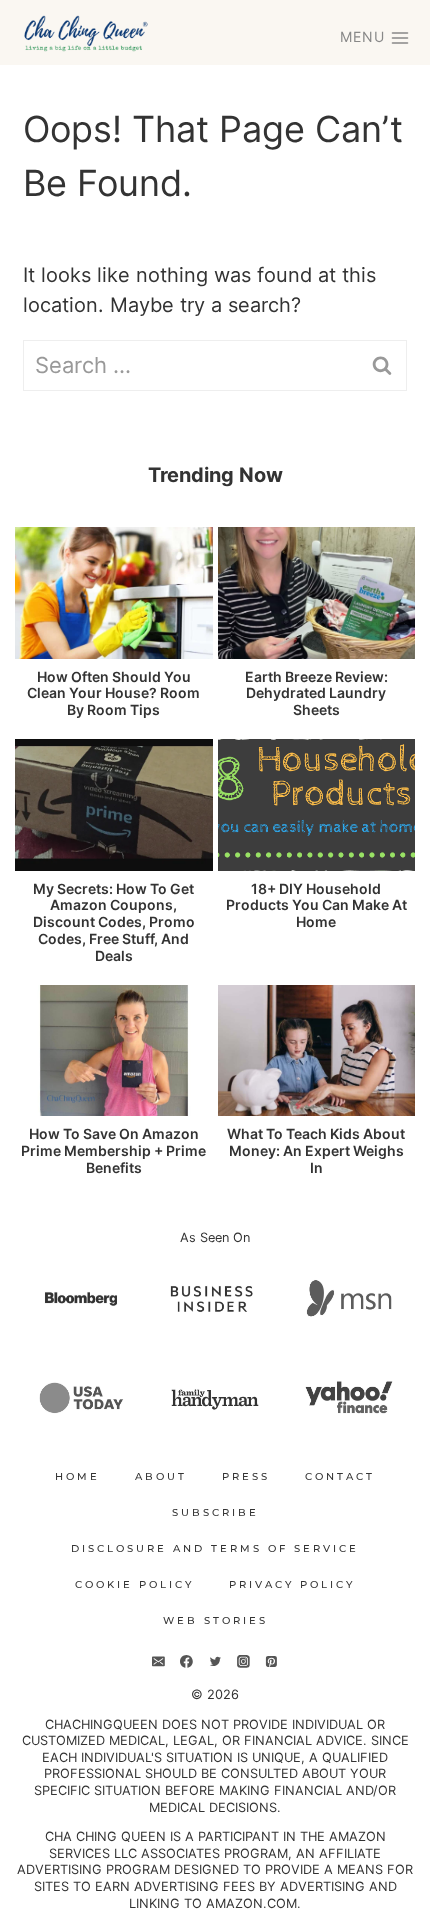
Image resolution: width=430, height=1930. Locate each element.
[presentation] (114, 593)
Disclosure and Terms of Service (215, 1548)
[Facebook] (187, 1662)
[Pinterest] (271, 1662)
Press (246, 1476)
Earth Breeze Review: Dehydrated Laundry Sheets (316, 694)
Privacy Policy (292, 1584)
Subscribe (215, 1512)
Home (77, 1476)
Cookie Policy (134, 1584)
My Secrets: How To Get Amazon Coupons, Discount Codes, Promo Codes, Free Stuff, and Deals (114, 922)
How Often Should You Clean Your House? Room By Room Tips (113, 694)
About (161, 1476)
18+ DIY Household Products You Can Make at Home (316, 906)
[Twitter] (215, 1662)
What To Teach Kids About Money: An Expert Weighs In (316, 1151)
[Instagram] (243, 1662)
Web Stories (215, 1620)
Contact (340, 1476)
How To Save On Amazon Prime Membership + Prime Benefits (113, 1151)
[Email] (159, 1662)
